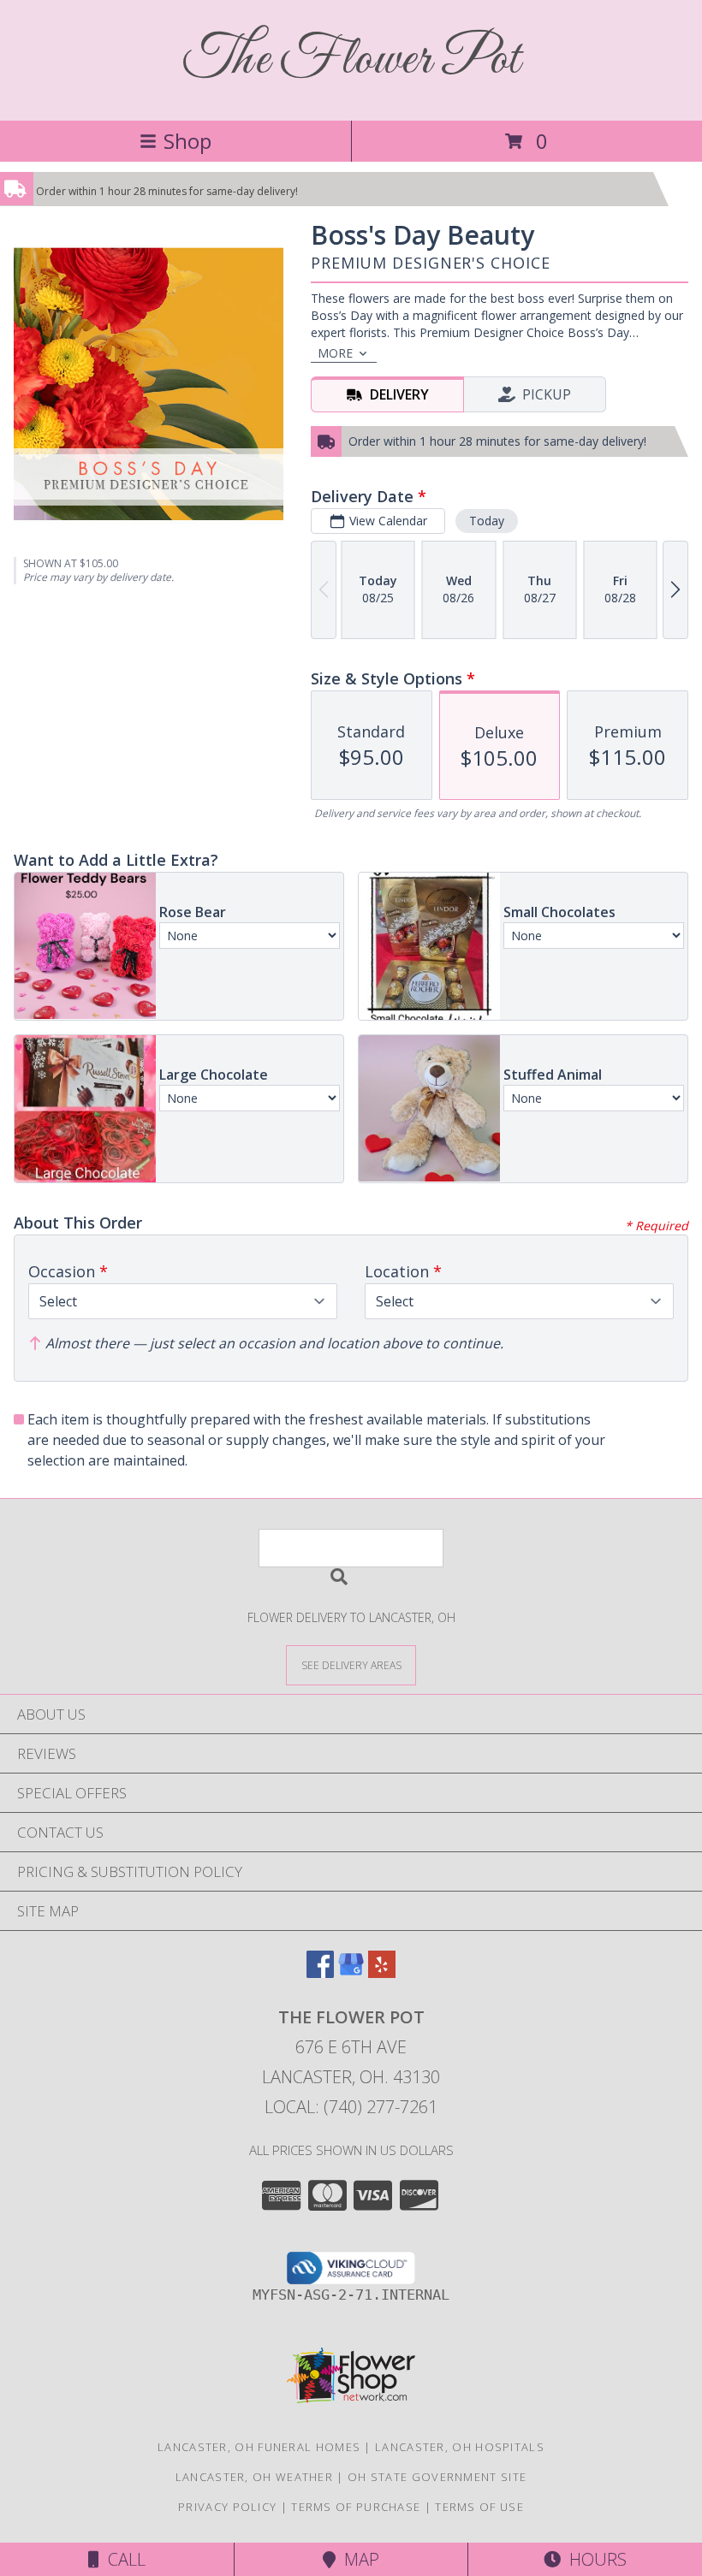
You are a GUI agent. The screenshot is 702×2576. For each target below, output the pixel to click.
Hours (594, 2559)
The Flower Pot (351, 60)
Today (487, 521)
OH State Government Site (437, 2477)
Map (357, 2559)
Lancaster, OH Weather (254, 2477)
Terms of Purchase (356, 2507)
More (335, 353)
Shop (187, 141)
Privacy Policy (227, 2507)
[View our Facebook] (320, 1972)
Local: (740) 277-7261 (351, 2107)
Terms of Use (479, 2507)
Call (122, 2559)
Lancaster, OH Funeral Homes (259, 2447)
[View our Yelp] (382, 1972)
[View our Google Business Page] (351, 1972)
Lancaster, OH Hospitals (460, 2447)
